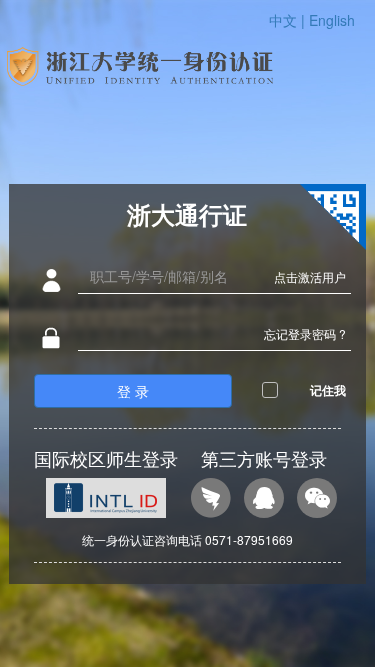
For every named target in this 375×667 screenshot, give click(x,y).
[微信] (317, 500)
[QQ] (264, 500)
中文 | (289, 20)
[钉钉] (211, 500)
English (332, 20)
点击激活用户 (310, 276)
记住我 (328, 390)
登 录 (133, 391)
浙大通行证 (187, 214)
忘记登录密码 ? (305, 333)
